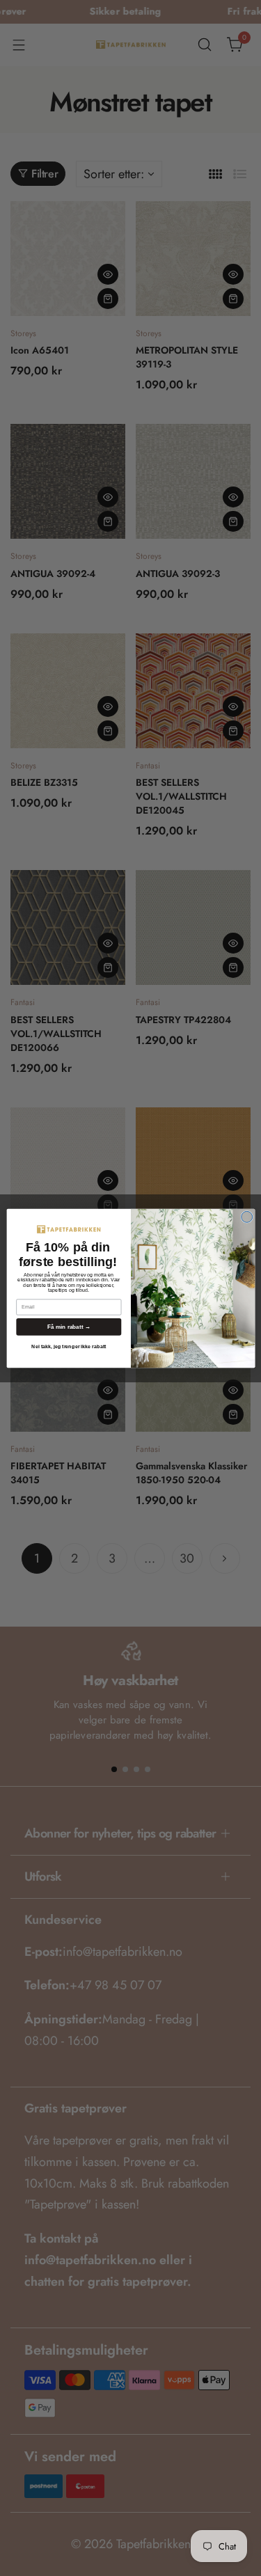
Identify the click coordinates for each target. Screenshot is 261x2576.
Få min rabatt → (68, 1326)
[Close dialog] (246, 1217)
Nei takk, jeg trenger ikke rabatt (69, 1346)
